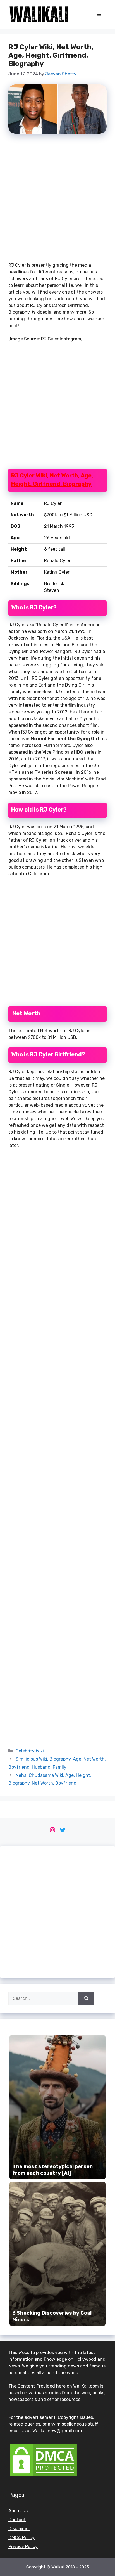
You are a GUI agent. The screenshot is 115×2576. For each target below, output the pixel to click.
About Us (18, 2511)
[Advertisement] (57, 200)
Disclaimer (19, 2529)
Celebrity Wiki (30, 1751)
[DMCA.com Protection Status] (43, 2476)
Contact (17, 2520)
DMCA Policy (21, 2538)
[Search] (86, 1998)
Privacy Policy (23, 2547)
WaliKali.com (86, 2386)
